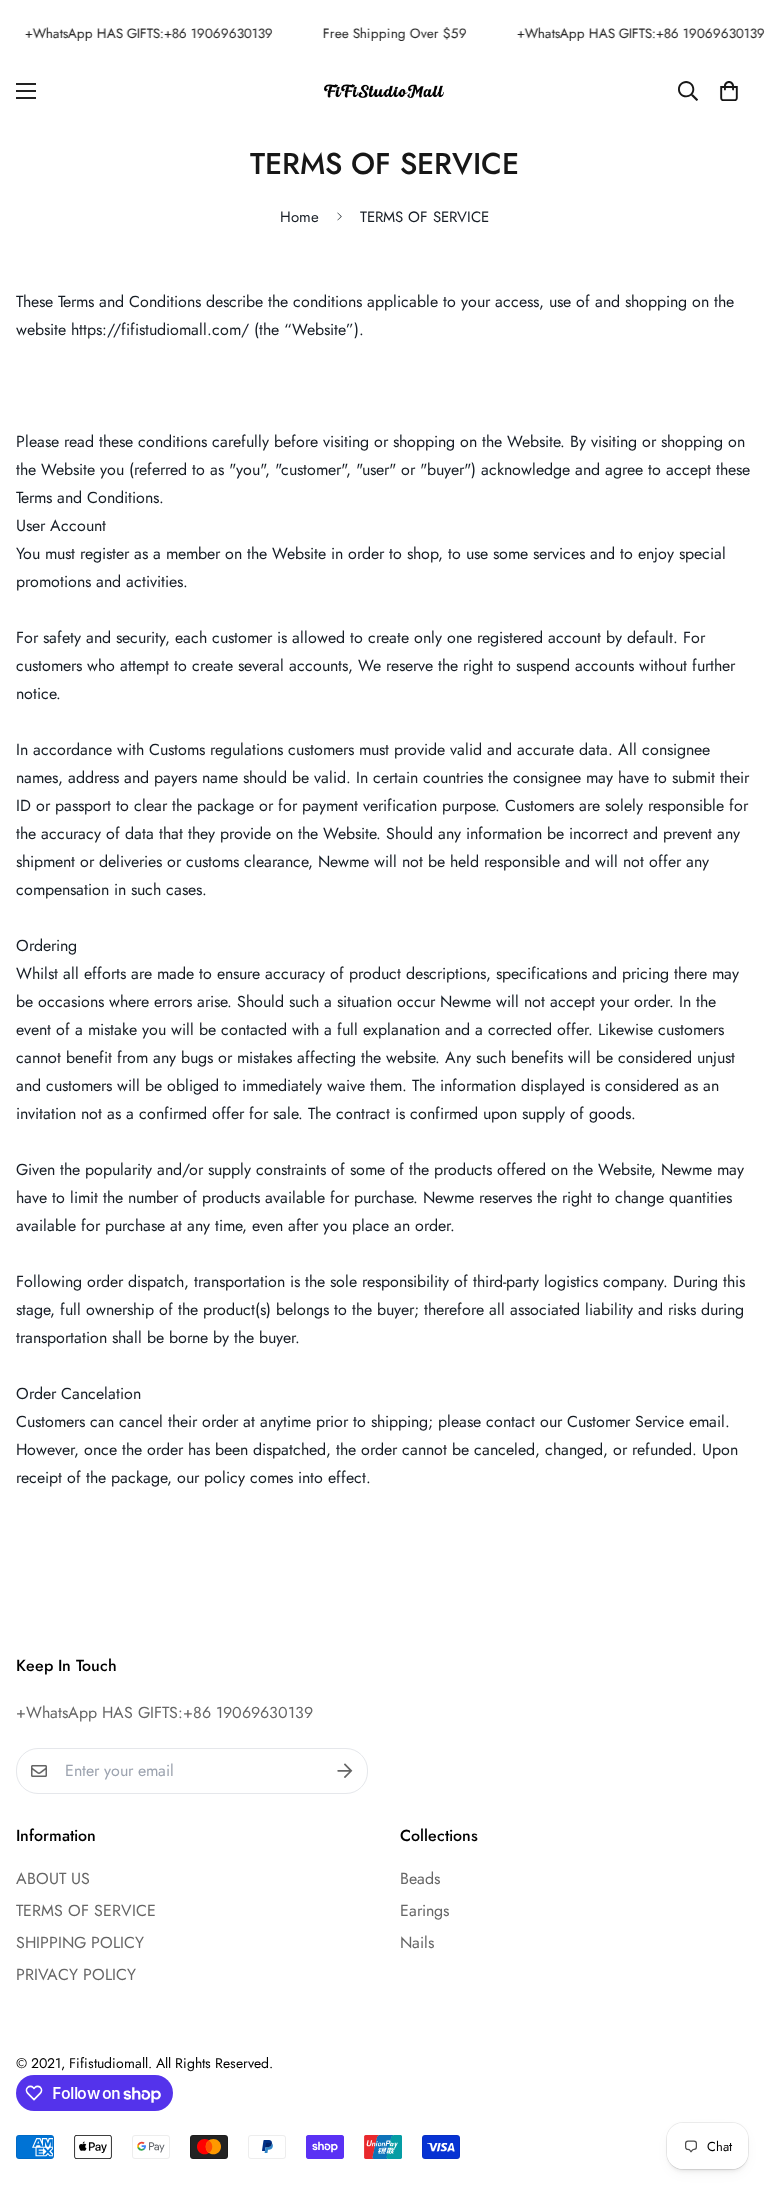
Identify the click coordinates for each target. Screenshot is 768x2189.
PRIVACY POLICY (76, 1974)
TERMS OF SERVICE (86, 1910)
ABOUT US (53, 1878)
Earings (424, 1910)
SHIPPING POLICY (80, 1942)
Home (299, 217)
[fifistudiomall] (384, 90)
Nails (417, 1942)
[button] (729, 91)
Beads (420, 1878)
